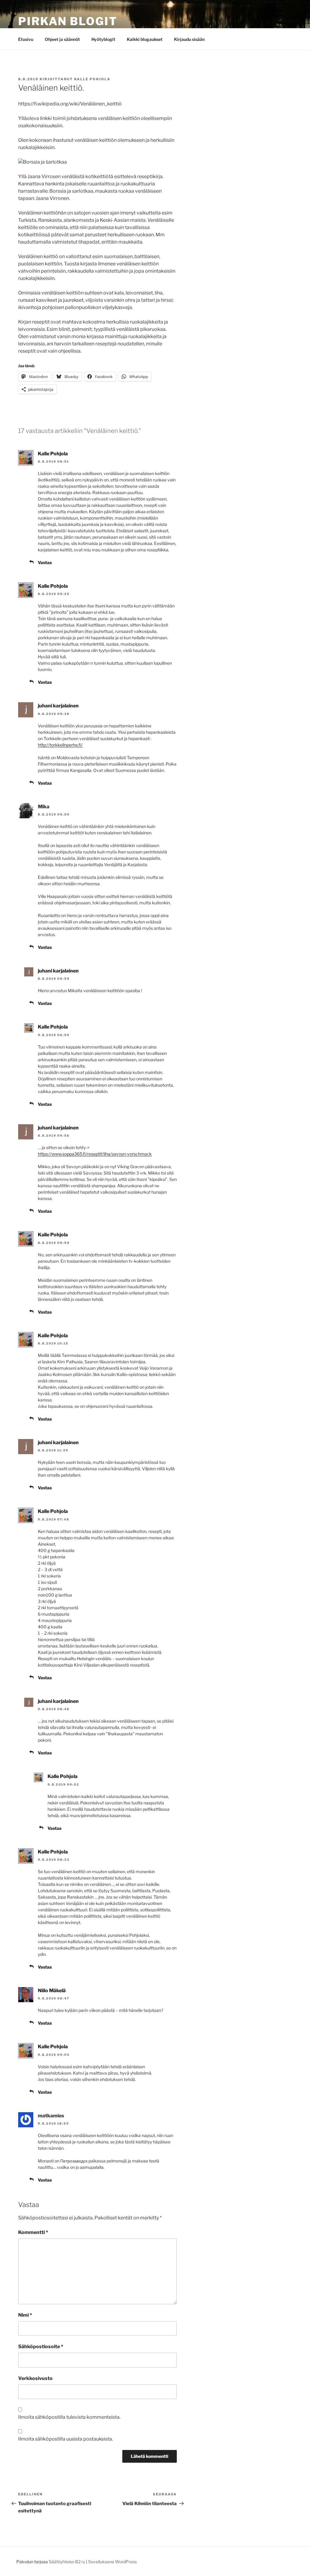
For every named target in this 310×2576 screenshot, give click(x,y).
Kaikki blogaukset (145, 39)
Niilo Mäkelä (52, 1991)
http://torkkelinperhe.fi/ (60, 745)
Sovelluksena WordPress (112, 2562)
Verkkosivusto (35, 2378)
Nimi (25, 2315)
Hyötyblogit (103, 39)
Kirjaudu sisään (189, 39)
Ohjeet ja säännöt (62, 39)
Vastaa (45, 562)
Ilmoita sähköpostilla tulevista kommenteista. (69, 2417)
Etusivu (26, 39)
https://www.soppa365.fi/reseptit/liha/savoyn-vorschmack (95, 1154)
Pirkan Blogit (68, 21)
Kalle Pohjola (92, 79)
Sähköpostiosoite (41, 2347)
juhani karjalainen (58, 706)
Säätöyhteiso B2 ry (67, 2562)
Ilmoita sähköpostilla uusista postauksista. (66, 2439)
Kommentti (33, 2232)
